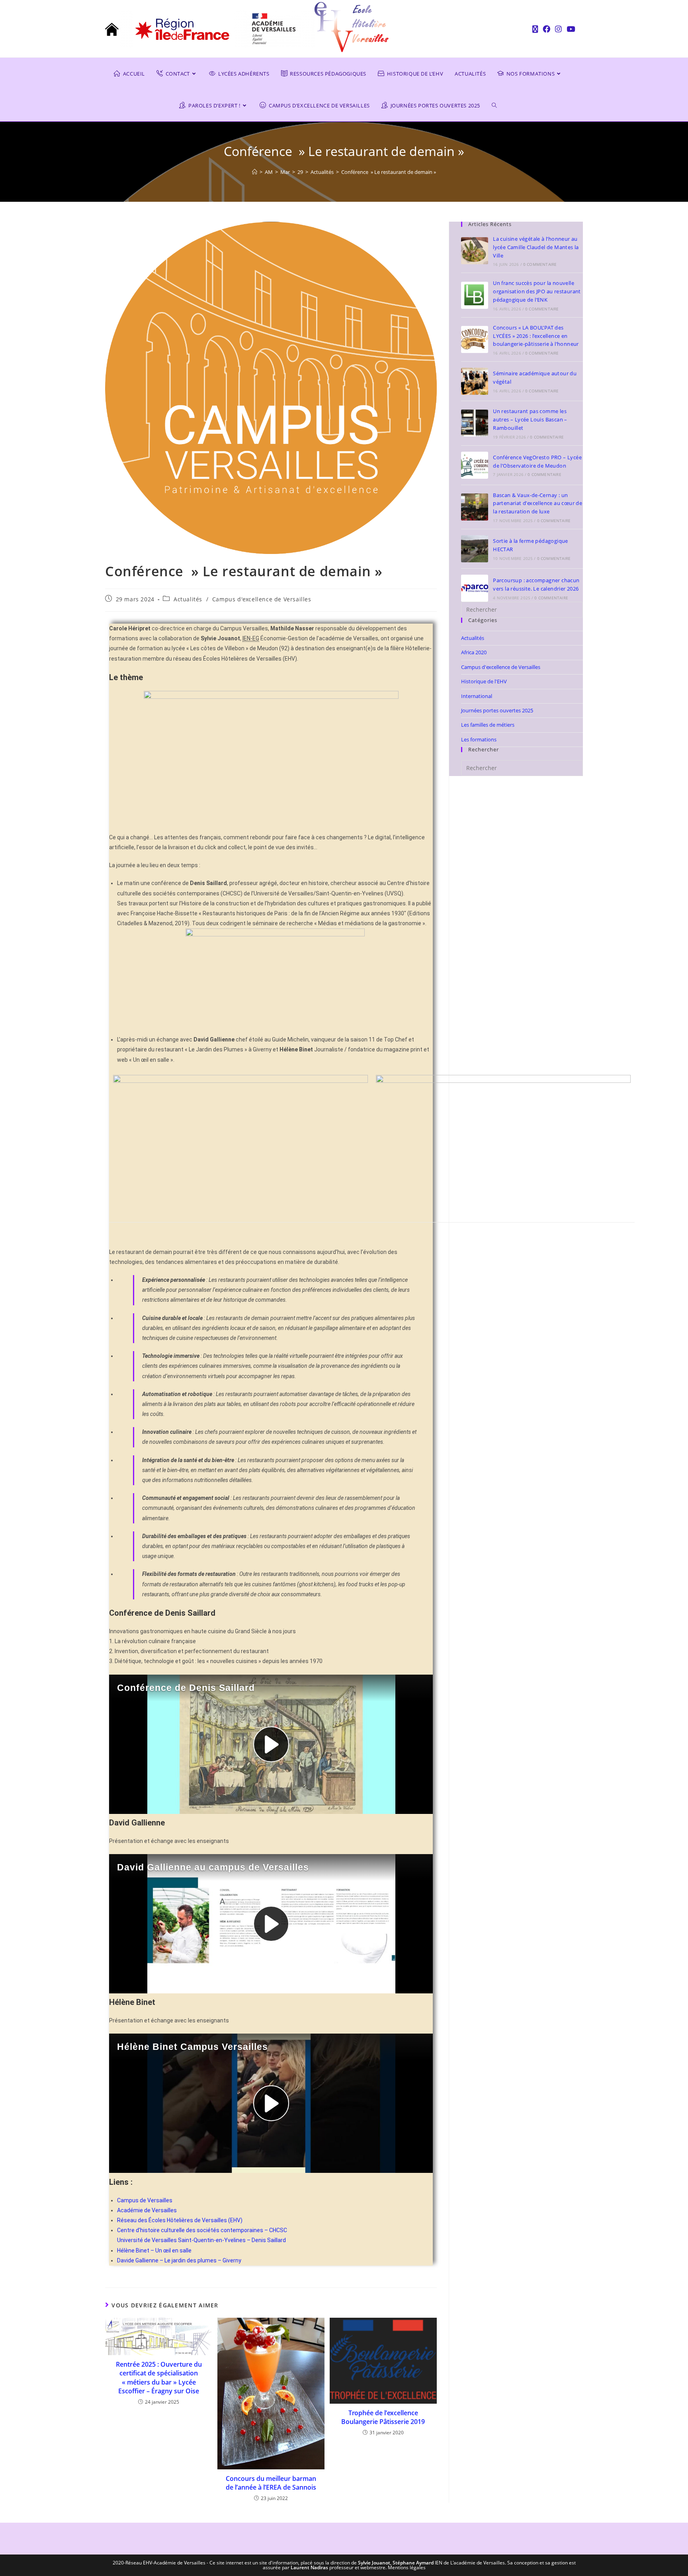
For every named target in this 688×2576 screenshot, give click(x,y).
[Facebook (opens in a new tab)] (546, 29)
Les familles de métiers (488, 725)
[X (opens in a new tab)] (535, 29)
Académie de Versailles (147, 2210)
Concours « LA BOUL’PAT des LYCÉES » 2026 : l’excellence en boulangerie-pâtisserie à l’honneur (536, 336)
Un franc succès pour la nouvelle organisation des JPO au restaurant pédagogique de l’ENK (537, 291)
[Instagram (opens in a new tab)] (558, 29)
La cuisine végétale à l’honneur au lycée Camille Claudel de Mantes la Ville (536, 247)
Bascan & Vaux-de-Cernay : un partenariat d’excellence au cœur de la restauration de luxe (537, 503)
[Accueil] (255, 172)
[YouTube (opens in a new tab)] (570, 29)
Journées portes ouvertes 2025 (497, 710)
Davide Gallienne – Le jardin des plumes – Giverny (179, 2260)
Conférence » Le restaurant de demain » (389, 172)
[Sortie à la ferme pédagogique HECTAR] (475, 549)
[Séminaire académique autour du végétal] (475, 381)
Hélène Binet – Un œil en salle (154, 2250)
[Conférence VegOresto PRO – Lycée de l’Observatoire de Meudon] (475, 465)
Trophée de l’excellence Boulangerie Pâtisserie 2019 (383, 2417)
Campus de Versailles (145, 2200)
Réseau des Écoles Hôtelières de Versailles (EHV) (180, 2220)
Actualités (188, 599)
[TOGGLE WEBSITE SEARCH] (500, 105)
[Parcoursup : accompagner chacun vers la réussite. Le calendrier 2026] (475, 588)
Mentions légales (407, 2567)
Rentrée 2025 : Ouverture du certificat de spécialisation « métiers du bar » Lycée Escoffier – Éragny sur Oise (159, 2378)
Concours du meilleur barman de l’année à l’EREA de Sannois (271, 2483)
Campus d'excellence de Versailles (262, 599)
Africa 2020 (474, 652)
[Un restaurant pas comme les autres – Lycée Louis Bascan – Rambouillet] (475, 423)
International (477, 696)
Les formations (479, 739)
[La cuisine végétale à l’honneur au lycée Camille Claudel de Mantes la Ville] (475, 251)
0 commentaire (540, 264)
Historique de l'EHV (484, 681)
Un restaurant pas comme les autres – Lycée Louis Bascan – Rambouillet (530, 419)
